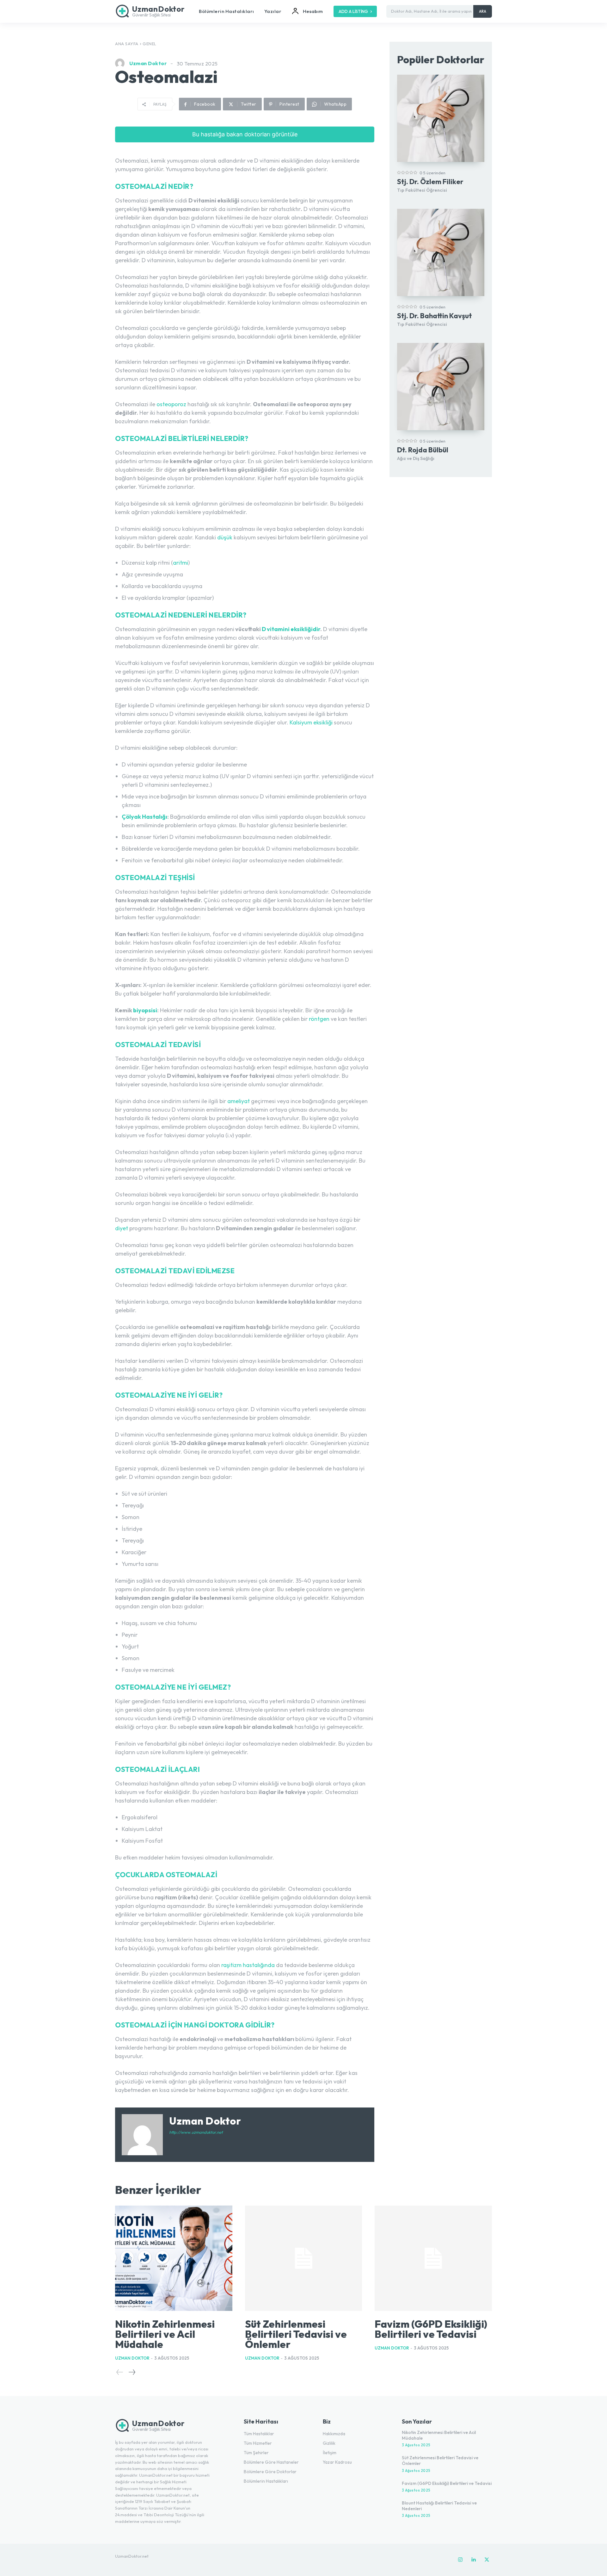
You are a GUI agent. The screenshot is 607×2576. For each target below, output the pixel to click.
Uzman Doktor (148, 63)
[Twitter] (487, 2560)
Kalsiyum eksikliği (311, 722)
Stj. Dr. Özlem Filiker (430, 182)
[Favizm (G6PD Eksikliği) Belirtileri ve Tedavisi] (433, 2258)
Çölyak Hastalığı (144, 817)
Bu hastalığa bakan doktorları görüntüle (245, 134)
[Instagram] (460, 2560)
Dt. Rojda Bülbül (423, 450)
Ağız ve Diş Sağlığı (416, 458)
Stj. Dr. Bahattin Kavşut (435, 316)
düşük (225, 537)
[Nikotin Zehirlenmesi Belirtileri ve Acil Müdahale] (174, 2258)
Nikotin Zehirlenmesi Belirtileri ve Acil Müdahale (165, 2334)
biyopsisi (145, 1010)
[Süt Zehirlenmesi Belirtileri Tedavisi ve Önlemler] (304, 2258)
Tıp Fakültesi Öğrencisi (422, 190)
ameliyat (239, 1101)
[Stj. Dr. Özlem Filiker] (441, 118)
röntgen (319, 1019)
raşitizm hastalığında (248, 1965)
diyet (122, 1228)
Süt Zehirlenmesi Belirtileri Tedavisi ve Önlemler (296, 2334)
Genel (150, 44)
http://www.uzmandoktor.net (196, 2132)
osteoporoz (171, 404)
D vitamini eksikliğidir (291, 629)
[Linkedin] (474, 2560)
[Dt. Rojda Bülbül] (441, 387)
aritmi (181, 563)
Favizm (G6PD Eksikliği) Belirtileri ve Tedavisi (431, 2329)
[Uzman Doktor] (121, 63)
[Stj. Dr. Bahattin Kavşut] (441, 252)
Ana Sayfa (127, 44)
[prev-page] (120, 2372)
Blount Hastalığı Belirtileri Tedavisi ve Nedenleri (439, 2506)
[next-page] (132, 2372)
